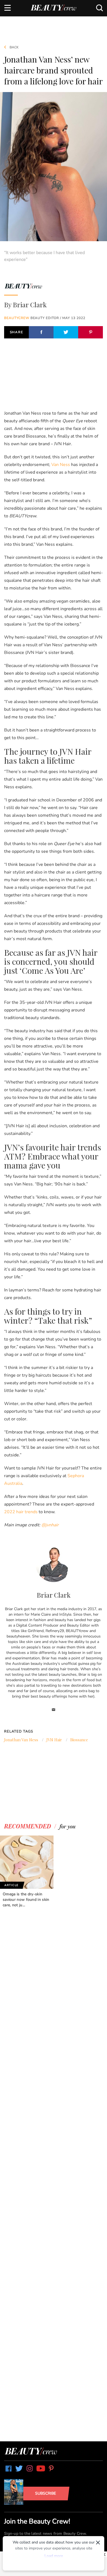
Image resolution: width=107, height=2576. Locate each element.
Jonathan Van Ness (21, 1740)
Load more (54, 2556)
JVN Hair (54, 1740)
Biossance (79, 1740)
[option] (27, 1872)
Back (14, 47)
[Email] (54, 1710)
